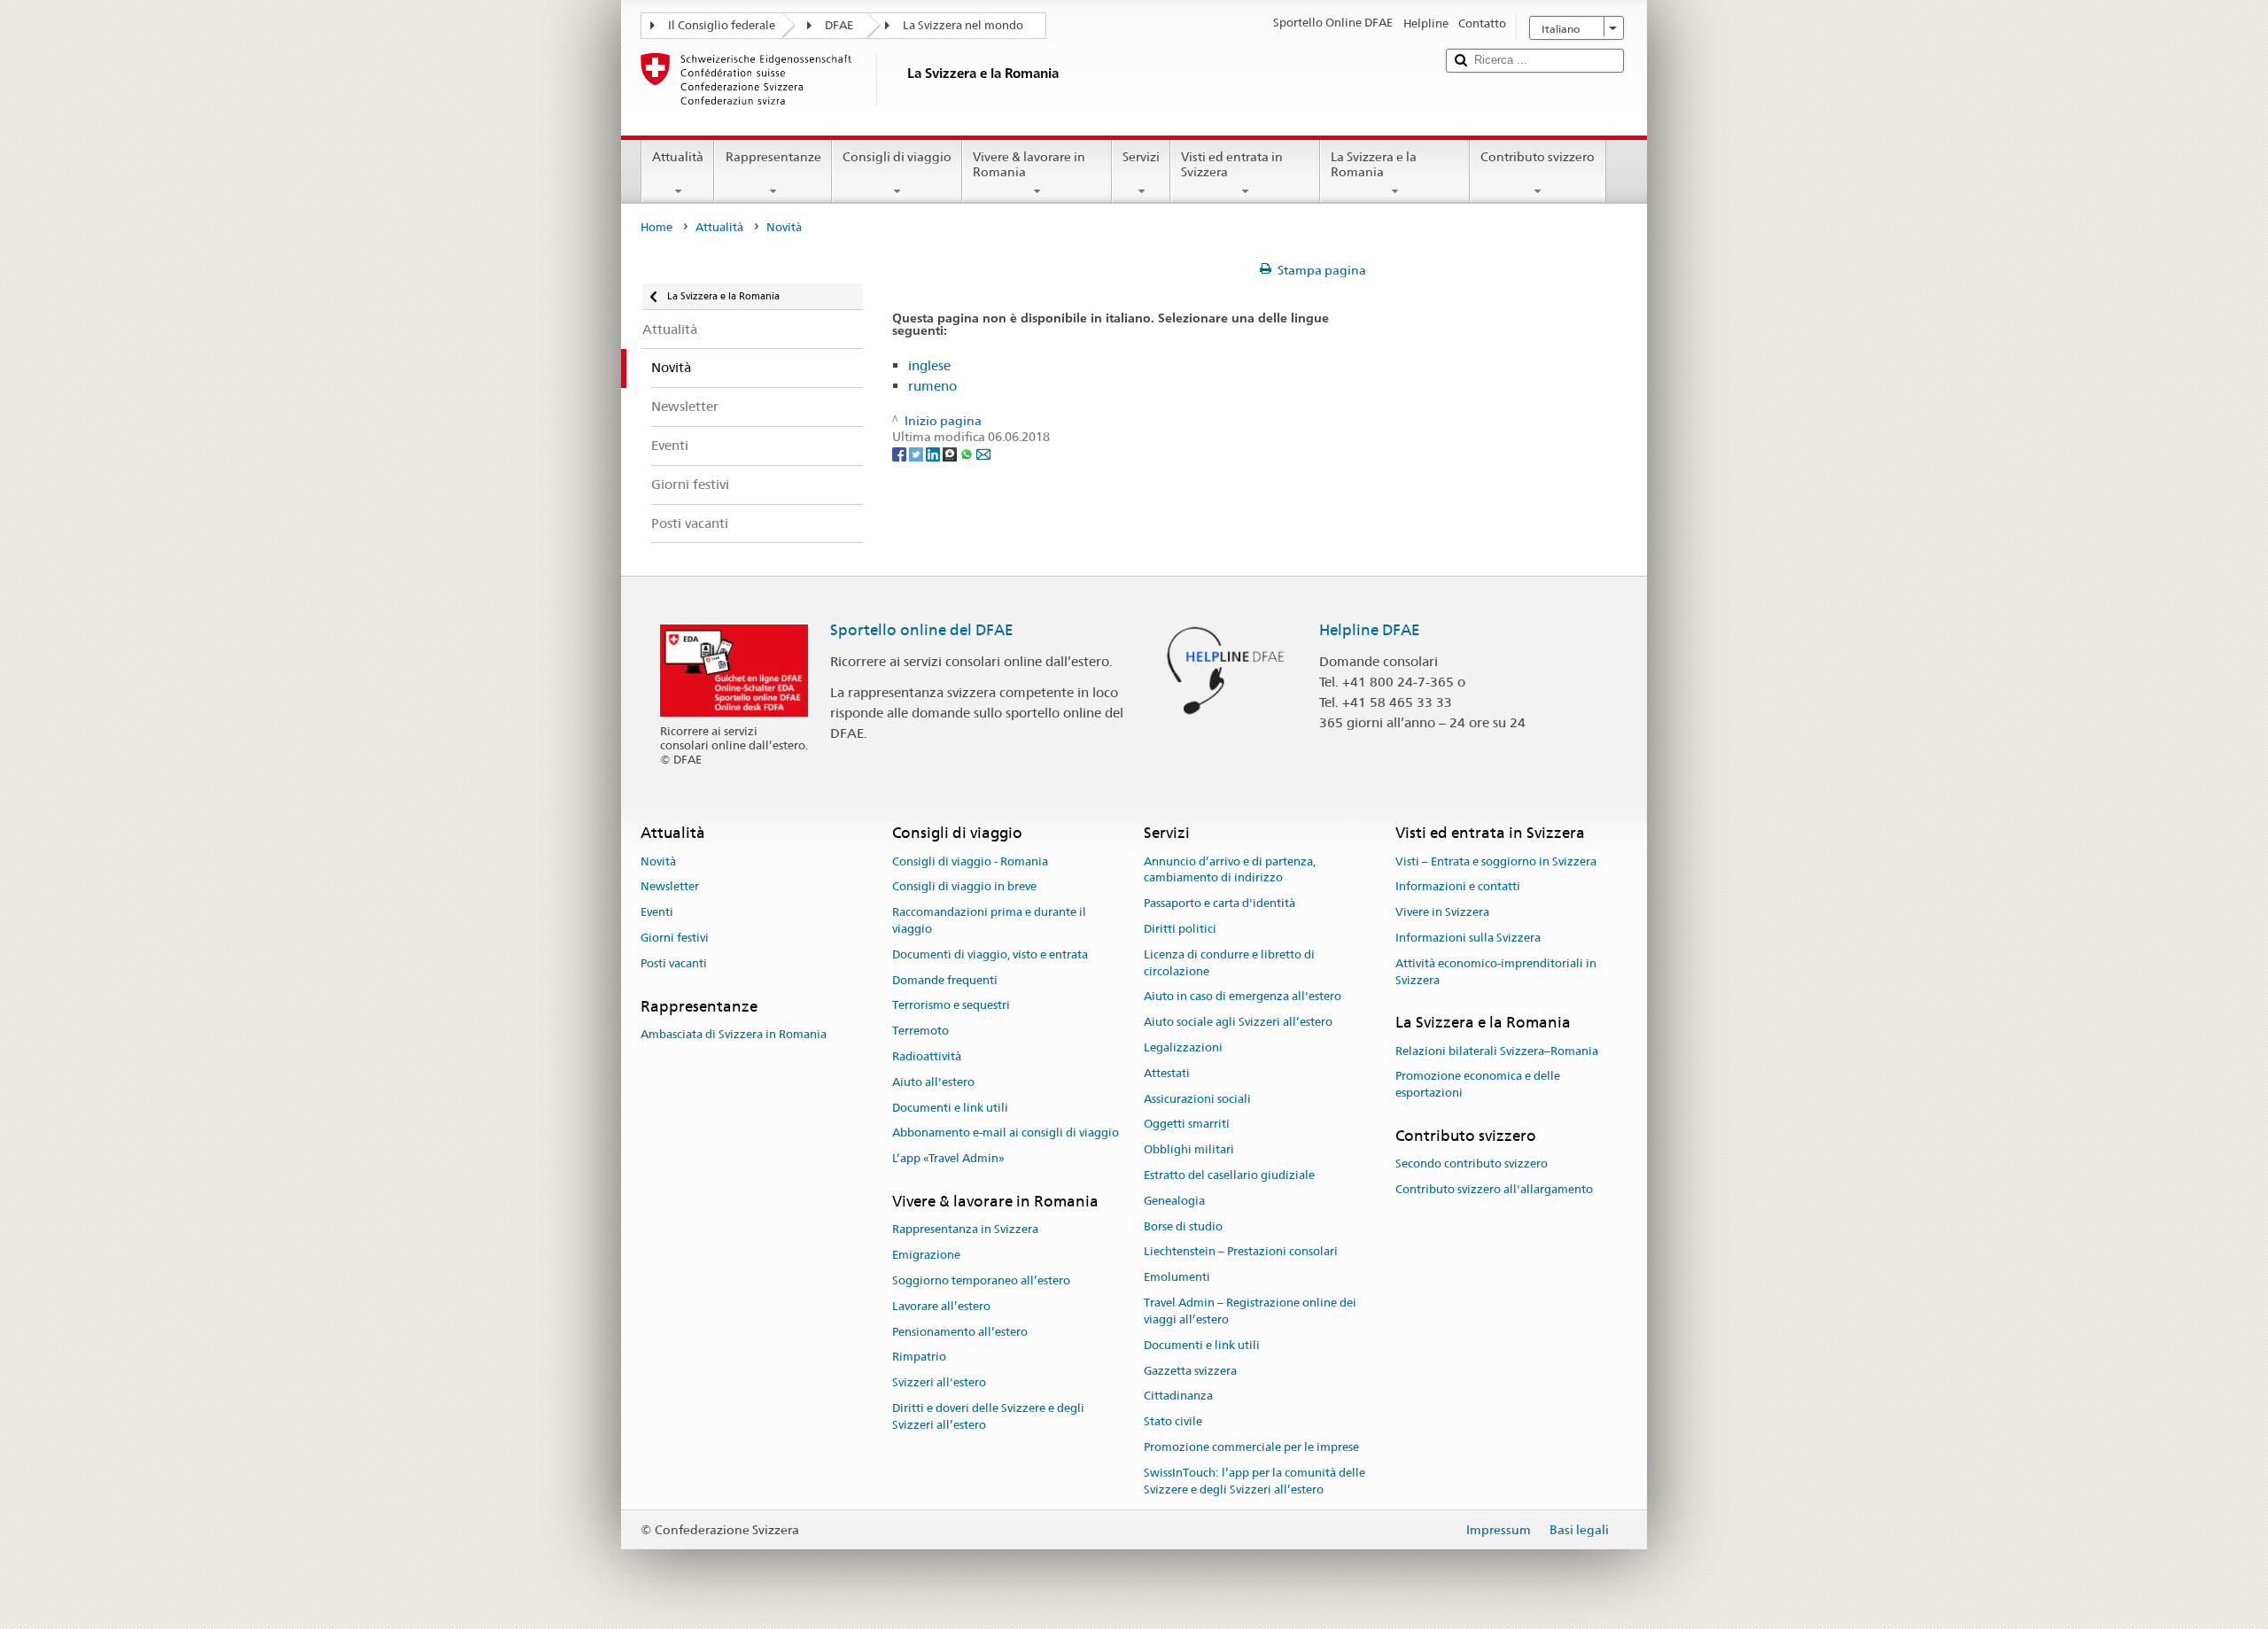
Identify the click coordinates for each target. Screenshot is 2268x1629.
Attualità (678, 157)
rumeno (932, 386)
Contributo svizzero (1538, 157)
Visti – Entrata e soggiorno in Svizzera (1496, 861)
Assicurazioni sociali (1197, 1099)
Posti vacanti (674, 963)
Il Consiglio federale (722, 25)
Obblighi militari (1189, 1149)
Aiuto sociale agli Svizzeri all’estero (1238, 1022)
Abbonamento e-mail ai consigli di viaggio (1006, 1133)
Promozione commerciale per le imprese (1251, 1447)
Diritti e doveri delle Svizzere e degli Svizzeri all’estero (988, 1416)
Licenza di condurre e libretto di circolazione (1229, 963)
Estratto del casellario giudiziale (1229, 1175)
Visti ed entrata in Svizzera (1232, 164)
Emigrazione (926, 1255)
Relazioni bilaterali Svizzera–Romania (1497, 1051)
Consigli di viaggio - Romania (970, 861)
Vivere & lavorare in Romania (1029, 164)
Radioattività (927, 1056)
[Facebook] (901, 454)
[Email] (983, 454)
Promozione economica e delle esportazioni (1478, 1085)
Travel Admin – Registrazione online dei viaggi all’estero (1250, 1311)
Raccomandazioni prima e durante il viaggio (989, 920)
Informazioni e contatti (1458, 887)
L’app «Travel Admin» (948, 1159)
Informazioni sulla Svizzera (1468, 938)
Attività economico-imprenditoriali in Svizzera (1496, 972)
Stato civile (1173, 1421)
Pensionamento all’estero (960, 1332)
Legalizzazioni (1183, 1047)
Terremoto (920, 1031)
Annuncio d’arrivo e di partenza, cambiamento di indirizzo (1230, 870)
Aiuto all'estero (933, 1082)
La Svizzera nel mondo (963, 25)
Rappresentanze (773, 157)
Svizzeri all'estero (939, 1382)
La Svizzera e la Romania (1374, 164)
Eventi (657, 912)
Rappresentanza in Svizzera (965, 1230)
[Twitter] (917, 454)
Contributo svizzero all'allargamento (1494, 1189)
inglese (929, 365)
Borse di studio (1183, 1226)
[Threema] (951, 454)
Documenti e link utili (950, 1108)
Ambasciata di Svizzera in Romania (734, 1034)
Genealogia (1174, 1201)
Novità (658, 861)
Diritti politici (1180, 929)
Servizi (1141, 157)
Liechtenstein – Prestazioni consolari (1241, 1252)
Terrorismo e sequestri (951, 1006)
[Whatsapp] (968, 454)
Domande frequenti (945, 980)
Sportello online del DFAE (922, 630)
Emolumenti (1177, 1278)
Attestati (1167, 1073)
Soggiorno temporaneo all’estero (981, 1280)
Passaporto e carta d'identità (1219, 903)
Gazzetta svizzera (1190, 1371)
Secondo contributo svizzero (1472, 1164)
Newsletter (670, 887)
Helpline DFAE (1370, 630)
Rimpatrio (919, 1357)
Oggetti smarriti (1187, 1125)
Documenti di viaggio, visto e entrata (990, 954)
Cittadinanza (1178, 1396)
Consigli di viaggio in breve (964, 887)
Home (656, 227)
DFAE (839, 25)
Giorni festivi (675, 938)
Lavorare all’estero (941, 1306)
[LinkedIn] (934, 454)
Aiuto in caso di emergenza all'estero (1243, 997)
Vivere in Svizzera (1442, 912)
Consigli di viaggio (897, 157)
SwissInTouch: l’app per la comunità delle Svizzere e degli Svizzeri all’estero (1254, 1481)
